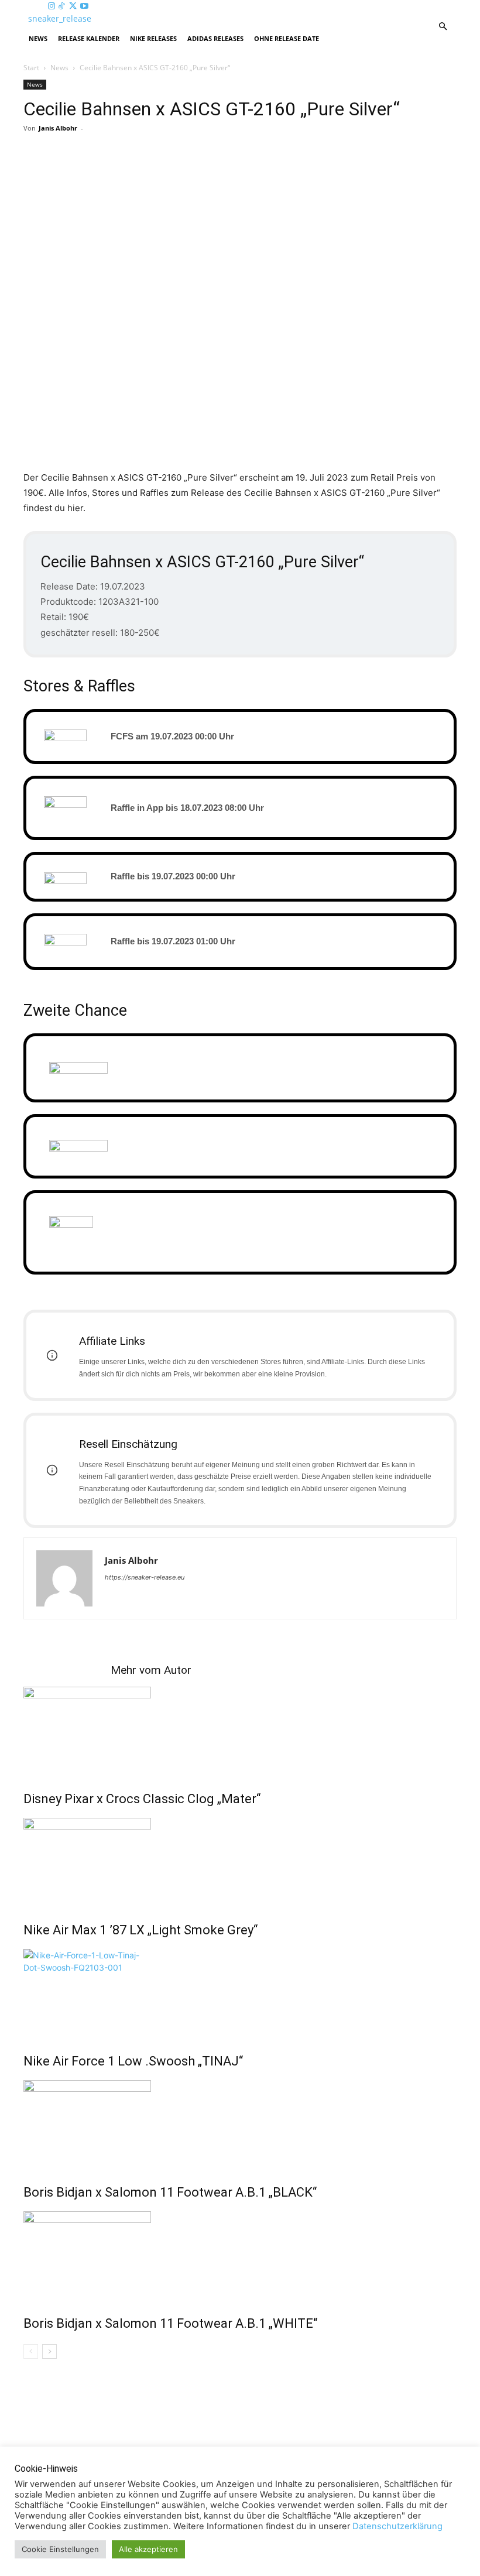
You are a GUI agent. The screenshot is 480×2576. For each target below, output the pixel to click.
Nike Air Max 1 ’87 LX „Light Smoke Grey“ (140, 1930)
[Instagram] (53, 6)
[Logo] (25, 18)
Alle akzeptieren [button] (148, 2549)
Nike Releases (153, 38)
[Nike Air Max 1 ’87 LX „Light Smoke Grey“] (240, 1862)
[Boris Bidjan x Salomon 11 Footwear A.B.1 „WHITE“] (240, 2255)
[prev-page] (31, 2351)
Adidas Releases (215, 38)
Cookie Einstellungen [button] (60, 2549)
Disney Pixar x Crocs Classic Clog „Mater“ (142, 1799)
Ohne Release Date (287, 38)
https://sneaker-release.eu (145, 1577)
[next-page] (49, 2351)
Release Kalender (89, 38)
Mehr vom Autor (151, 1670)
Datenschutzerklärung (397, 2526)
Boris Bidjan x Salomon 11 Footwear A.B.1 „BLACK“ (170, 2192)
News (38, 38)
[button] (443, 27)
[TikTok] (63, 6)
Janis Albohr (58, 128)
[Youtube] (84, 6)
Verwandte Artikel (67, 1670)
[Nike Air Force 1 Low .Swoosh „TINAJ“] (240, 1993)
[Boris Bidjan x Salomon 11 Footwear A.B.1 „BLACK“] (240, 2124)
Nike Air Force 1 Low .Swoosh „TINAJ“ (133, 2061)
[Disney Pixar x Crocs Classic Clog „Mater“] (240, 1731)
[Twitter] (74, 6)
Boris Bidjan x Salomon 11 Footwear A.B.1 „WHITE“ (170, 2323)
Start (31, 68)
